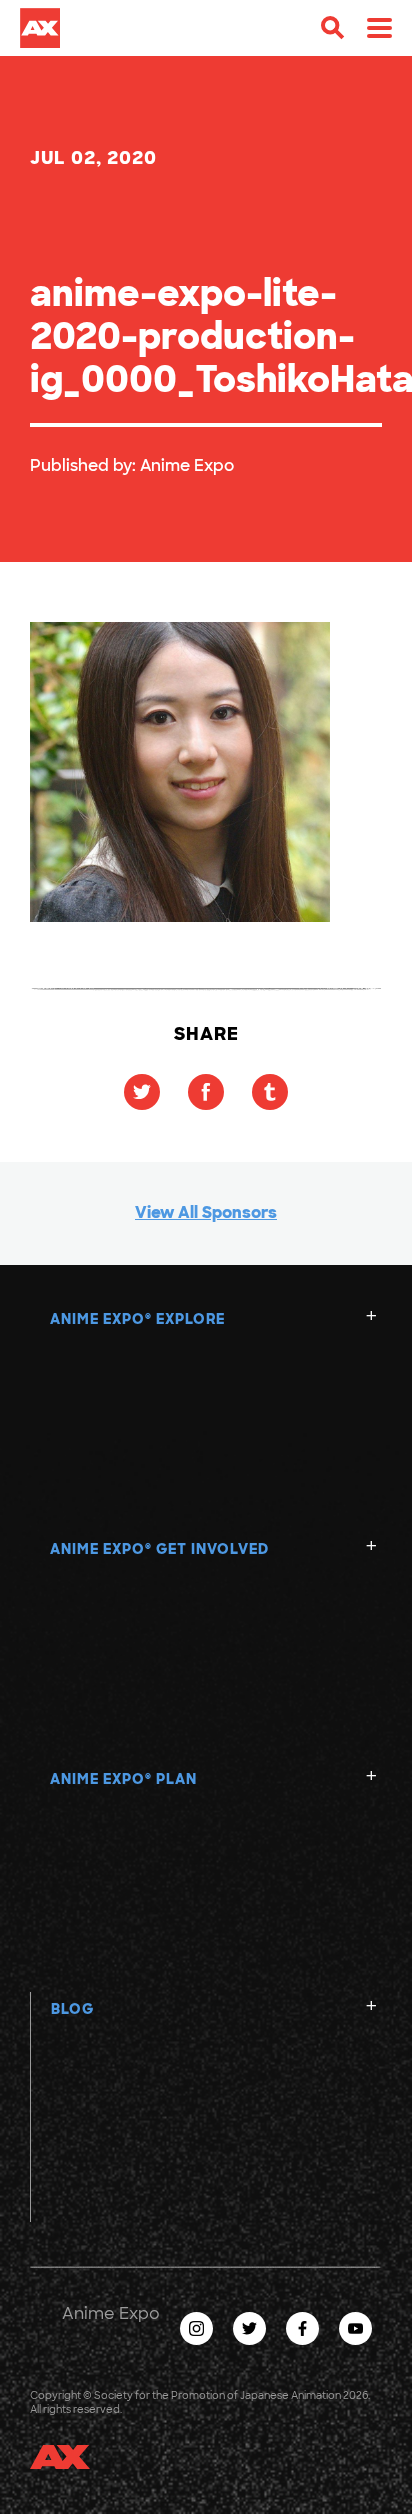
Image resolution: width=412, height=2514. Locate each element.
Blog (72, 2009)
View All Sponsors (206, 1212)
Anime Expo (187, 465)
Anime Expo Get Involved (159, 1549)
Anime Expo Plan (123, 1779)
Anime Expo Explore (137, 1319)
